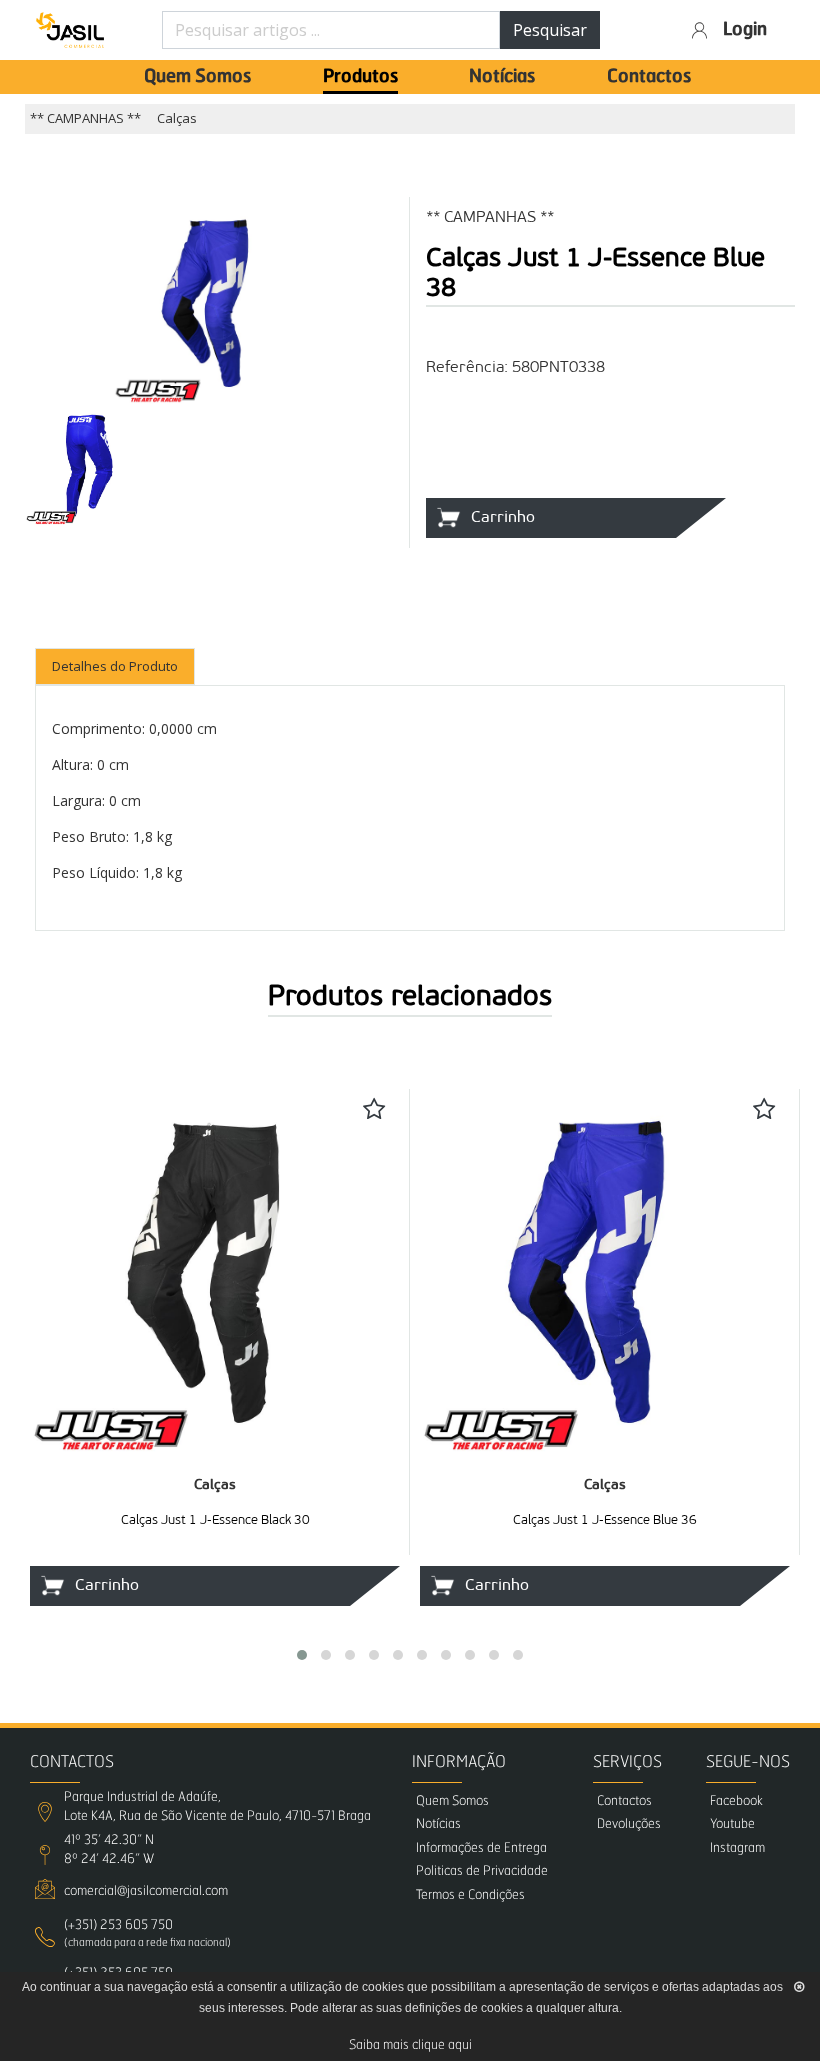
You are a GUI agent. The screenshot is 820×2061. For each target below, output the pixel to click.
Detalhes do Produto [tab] (115, 666)
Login (745, 30)
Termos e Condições (470, 1895)
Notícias (502, 77)
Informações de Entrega (481, 1848)
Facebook (736, 1801)
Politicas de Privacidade (482, 1871)
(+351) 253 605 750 (118, 1925)
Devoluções (629, 1824)
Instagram (737, 1848)
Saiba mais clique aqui (410, 2045)
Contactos (649, 77)
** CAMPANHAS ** (85, 118)
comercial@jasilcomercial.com (146, 1891)
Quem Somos (197, 77)
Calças (177, 118)
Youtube (732, 1824)
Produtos (360, 77)
